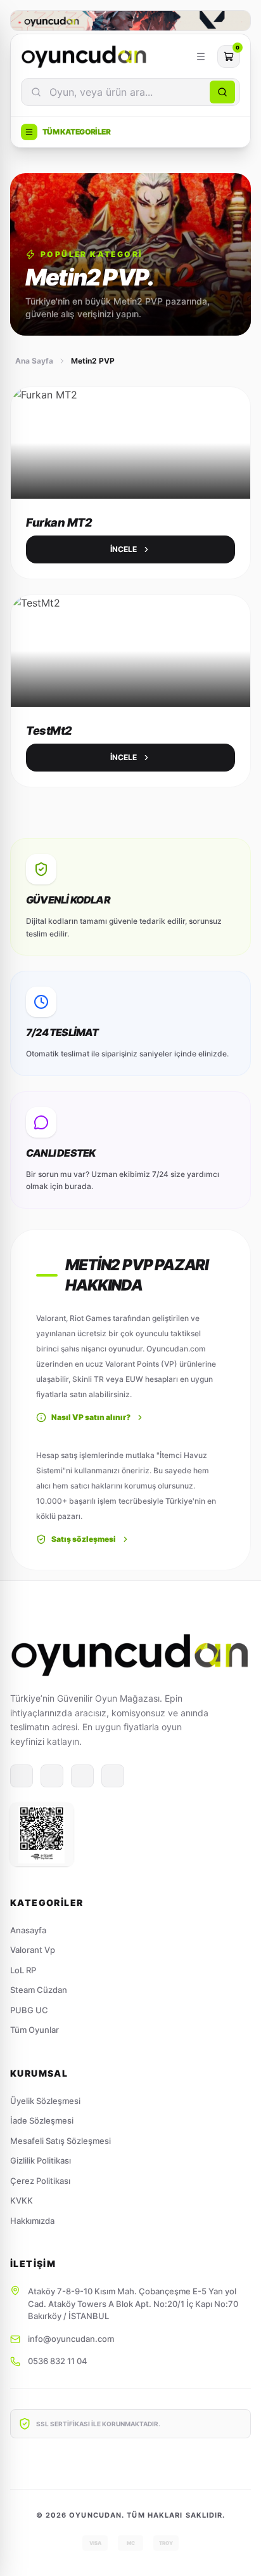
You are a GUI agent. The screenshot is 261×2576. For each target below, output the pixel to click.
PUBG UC (29, 2010)
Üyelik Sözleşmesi (45, 2101)
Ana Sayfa (34, 361)
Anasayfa (28, 1930)
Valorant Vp (33, 1950)
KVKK (22, 2200)
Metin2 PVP (93, 361)
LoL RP (23, 1970)
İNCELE (124, 549)
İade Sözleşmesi (42, 2120)
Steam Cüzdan (39, 1990)
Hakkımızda (32, 2221)
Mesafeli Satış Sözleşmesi (60, 2141)
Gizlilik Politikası (41, 2160)
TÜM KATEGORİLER (76, 132)
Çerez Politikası (40, 2181)
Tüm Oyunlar (35, 2030)
